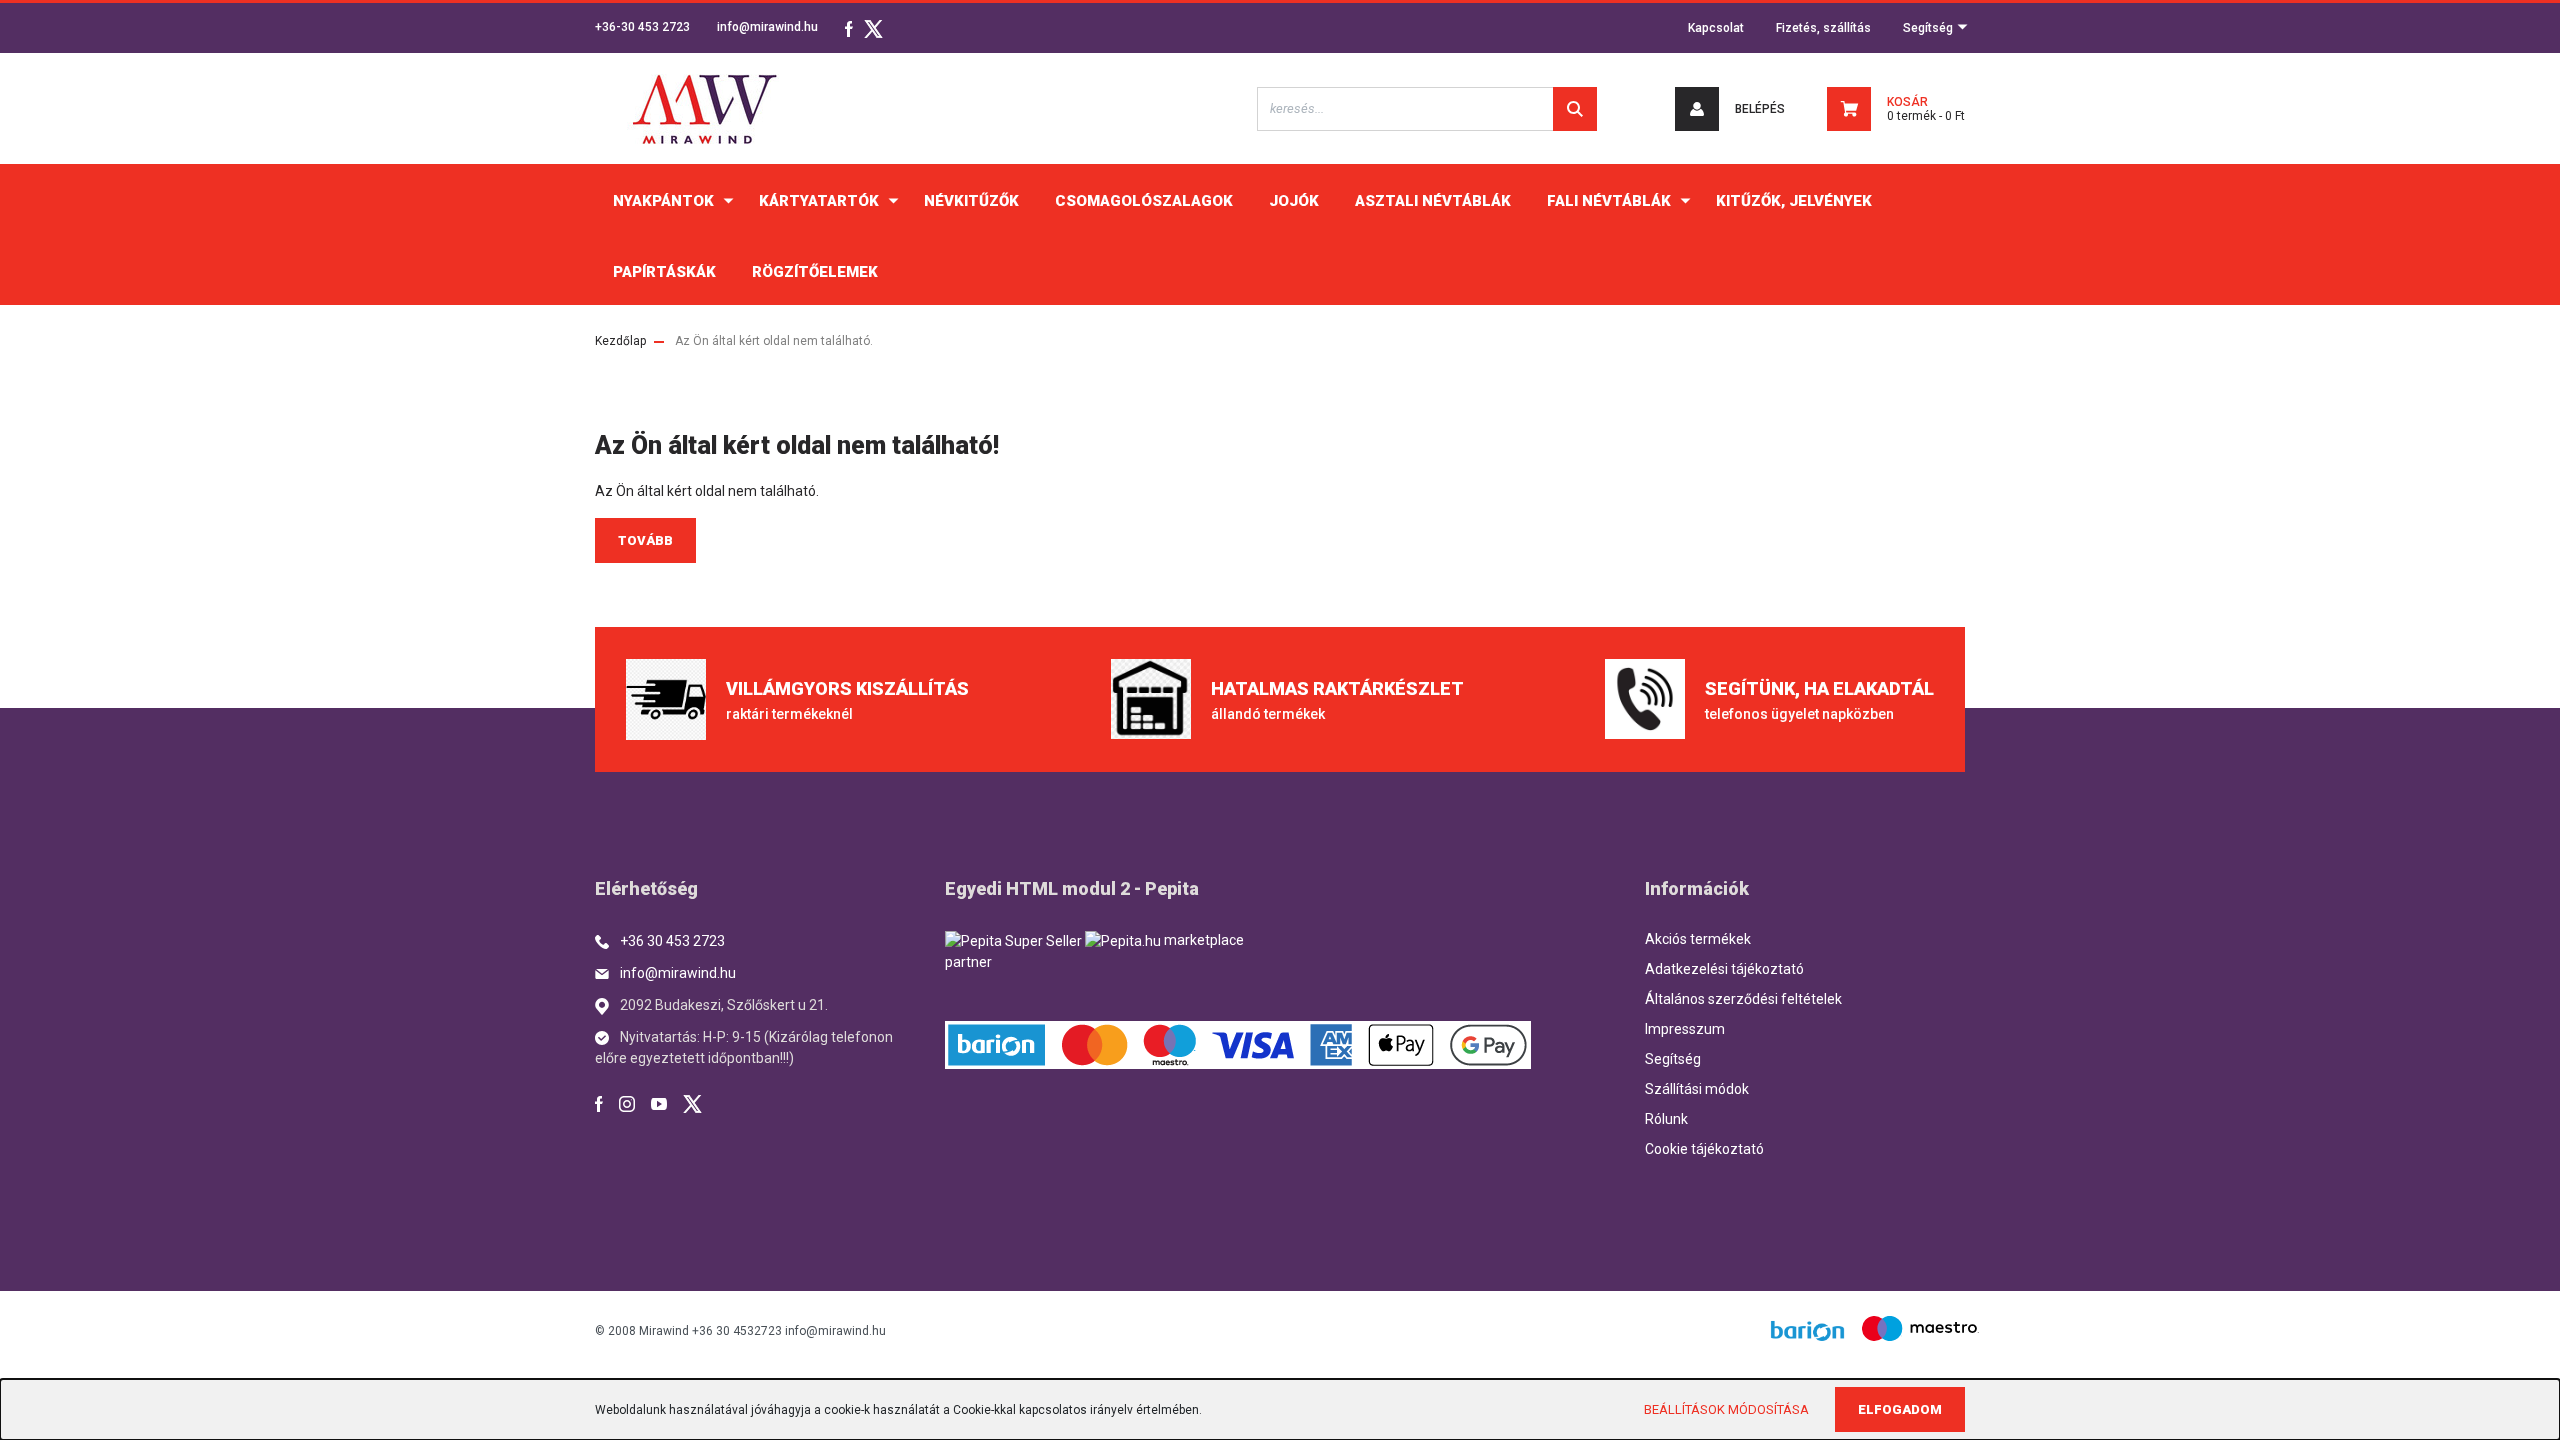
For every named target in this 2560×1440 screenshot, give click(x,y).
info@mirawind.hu (767, 27)
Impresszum (1685, 1029)
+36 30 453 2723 (672, 941)
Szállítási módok (1697, 1089)
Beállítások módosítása (1726, 1409)
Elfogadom (1900, 1409)
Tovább (645, 540)
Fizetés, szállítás (1823, 28)
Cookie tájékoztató (1704, 1149)
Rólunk (1666, 1119)
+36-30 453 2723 (642, 27)
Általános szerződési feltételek (1743, 999)
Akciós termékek (1698, 939)
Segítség (1929, 28)
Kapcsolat (1716, 28)
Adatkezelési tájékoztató (1724, 969)
